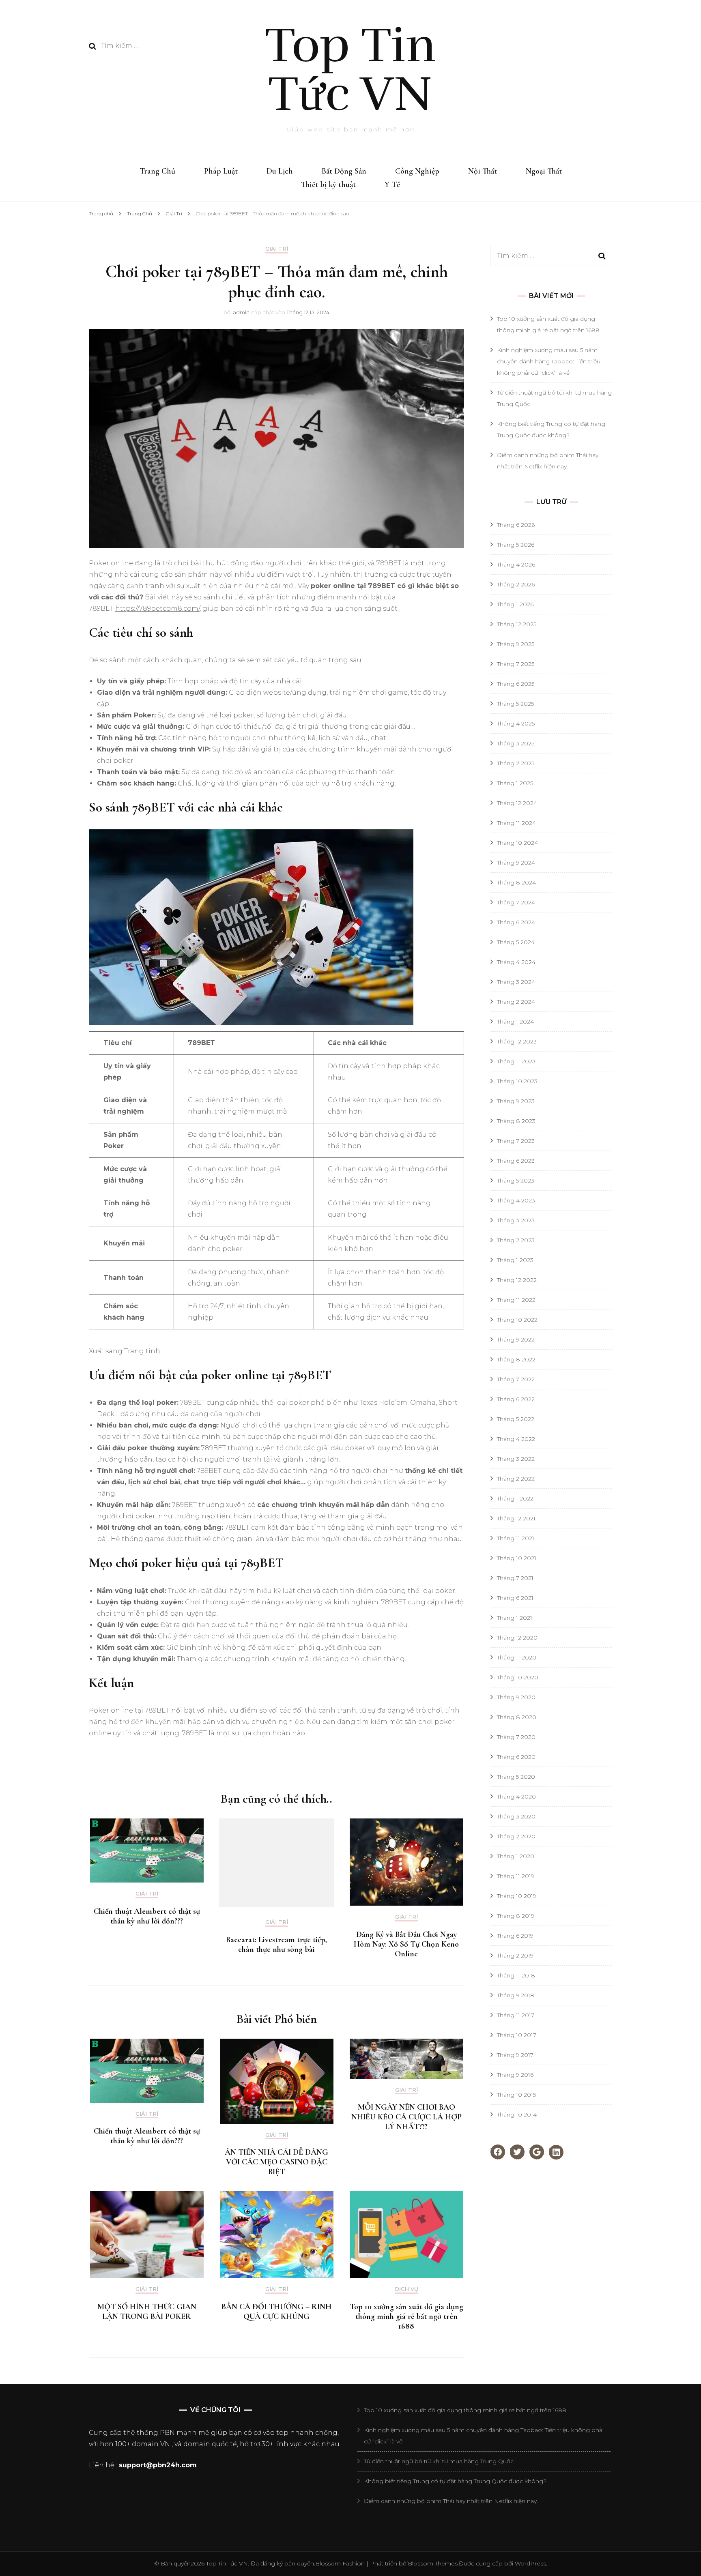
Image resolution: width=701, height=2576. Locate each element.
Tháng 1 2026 (515, 604)
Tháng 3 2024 (516, 982)
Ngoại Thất (544, 171)
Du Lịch (280, 171)
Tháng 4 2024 (516, 962)
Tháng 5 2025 (515, 704)
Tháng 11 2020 (517, 1657)
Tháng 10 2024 (517, 843)
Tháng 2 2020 (516, 1836)
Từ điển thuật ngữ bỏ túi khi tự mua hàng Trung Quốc (439, 2461)
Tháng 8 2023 (516, 1121)
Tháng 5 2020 (516, 1777)
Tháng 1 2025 (515, 783)
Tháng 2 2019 (515, 1956)
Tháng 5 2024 (516, 942)
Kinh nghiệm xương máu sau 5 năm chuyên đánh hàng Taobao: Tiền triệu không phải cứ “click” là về (549, 361)
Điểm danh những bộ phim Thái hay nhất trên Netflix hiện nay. (451, 2501)
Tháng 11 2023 (516, 1061)
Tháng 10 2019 (517, 1896)
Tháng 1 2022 (515, 1498)
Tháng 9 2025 (516, 644)
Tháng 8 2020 (517, 1717)
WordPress (530, 2563)
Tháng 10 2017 (517, 2035)
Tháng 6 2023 (516, 1161)
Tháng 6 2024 (516, 922)
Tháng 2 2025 (516, 763)
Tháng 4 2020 (516, 1797)
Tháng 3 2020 (516, 1816)
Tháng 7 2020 (516, 1737)
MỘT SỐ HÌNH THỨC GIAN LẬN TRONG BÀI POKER (147, 2312)
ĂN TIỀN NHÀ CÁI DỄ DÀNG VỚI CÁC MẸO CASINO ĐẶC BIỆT (276, 2162)
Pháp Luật (221, 171)
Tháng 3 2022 (516, 1459)
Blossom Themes (433, 2563)
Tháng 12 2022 (517, 1280)
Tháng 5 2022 (516, 1419)
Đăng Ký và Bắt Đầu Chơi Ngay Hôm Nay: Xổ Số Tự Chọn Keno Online (406, 1944)
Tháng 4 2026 (516, 565)
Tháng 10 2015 (516, 2095)
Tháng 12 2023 (517, 1041)
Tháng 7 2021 (515, 1578)
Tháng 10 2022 (517, 1320)
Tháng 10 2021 (517, 1558)
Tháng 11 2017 (516, 2015)
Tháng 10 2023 (517, 1081)
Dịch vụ (406, 2289)
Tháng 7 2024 (516, 902)
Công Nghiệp (417, 171)
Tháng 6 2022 (516, 1399)
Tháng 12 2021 (516, 1518)
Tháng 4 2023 (516, 1200)
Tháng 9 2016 (515, 2075)
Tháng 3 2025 (516, 743)
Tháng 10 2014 (517, 2114)
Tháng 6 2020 (516, 1757)
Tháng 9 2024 (516, 863)
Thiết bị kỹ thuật (328, 185)
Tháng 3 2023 (516, 1220)
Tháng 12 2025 (517, 624)
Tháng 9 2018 (516, 1995)
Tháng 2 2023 (516, 1240)
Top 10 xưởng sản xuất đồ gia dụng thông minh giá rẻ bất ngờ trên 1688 (406, 2316)
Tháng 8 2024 (516, 882)
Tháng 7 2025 (516, 664)
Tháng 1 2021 (515, 1618)
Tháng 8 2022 (516, 1359)
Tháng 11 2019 (516, 1876)
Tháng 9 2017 (515, 2055)
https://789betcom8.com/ (157, 609)
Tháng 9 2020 (516, 1697)
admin (241, 312)
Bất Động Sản (344, 171)
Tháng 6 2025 (516, 684)
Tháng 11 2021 (516, 1538)
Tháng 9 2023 (516, 1101)
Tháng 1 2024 (515, 1022)
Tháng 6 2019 (515, 1936)
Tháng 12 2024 (517, 803)
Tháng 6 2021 (515, 1598)
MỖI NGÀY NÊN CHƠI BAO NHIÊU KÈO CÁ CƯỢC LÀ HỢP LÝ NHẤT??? (406, 2117)
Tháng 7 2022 (516, 1379)
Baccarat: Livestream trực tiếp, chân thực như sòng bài (276, 1945)
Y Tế (392, 185)
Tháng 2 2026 (516, 584)
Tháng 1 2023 (515, 1260)
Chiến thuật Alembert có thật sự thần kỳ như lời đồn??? (147, 1916)
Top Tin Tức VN (350, 70)
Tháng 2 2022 (516, 1479)
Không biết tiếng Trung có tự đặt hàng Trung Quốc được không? (455, 2481)
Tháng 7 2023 (516, 1141)
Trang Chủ (157, 171)
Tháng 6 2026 (516, 525)
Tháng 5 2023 (516, 1181)
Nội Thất (483, 171)
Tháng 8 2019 (516, 1916)
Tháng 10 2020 (518, 1677)
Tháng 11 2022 (516, 1300)
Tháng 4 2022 (516, 1439)
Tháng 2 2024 (516, 1002)
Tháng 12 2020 (517, 1638)
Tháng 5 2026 (516, 545)
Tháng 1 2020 (516, 1856)
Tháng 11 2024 (516, 823)
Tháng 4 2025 (516, 723)
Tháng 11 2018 (516, 1975)
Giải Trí (277, 249)
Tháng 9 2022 (516, 1340)
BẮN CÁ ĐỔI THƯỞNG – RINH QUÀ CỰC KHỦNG (276, 2312)
